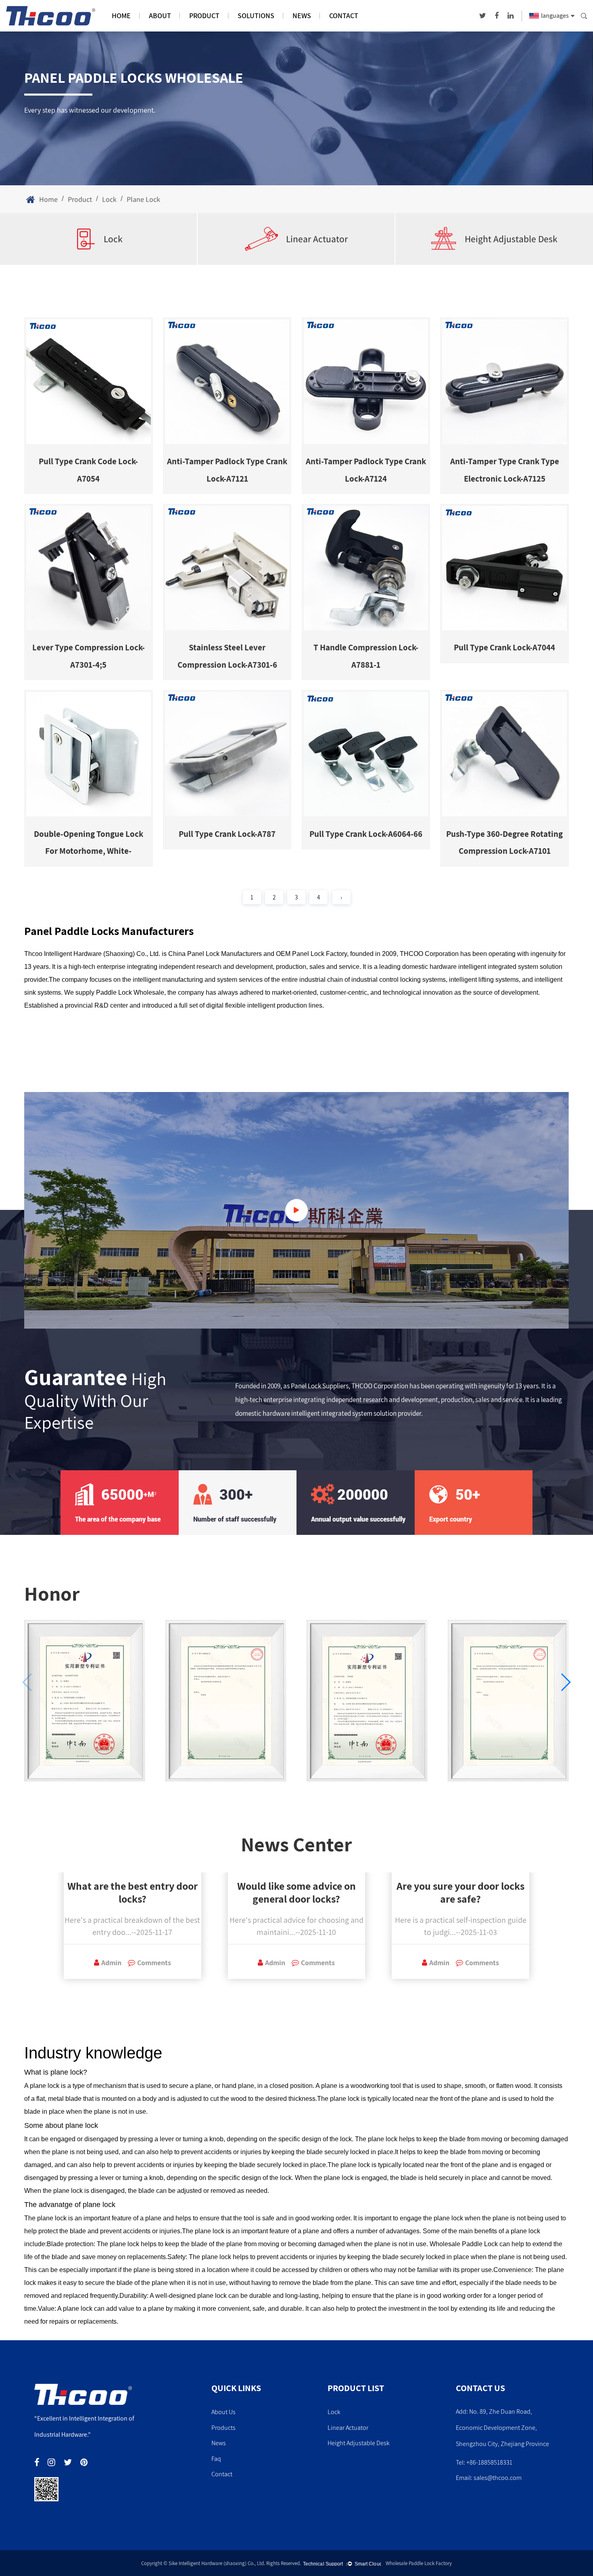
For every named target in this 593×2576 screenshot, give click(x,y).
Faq (216, 2459)
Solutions (256, 16)
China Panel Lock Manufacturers (215, 954)
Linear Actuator (317, 239)
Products (223, 2428)
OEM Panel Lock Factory (311, 954)
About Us (223, 2412)
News (302, 16)
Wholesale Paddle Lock (464, 2244)
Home (121, 16)
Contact (344, 16)
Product (204, 16)
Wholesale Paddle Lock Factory (419, 2563)
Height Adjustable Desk (511, 239)
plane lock (67, 2072)
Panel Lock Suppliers (320, 1386)
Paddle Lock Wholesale (130, 992)
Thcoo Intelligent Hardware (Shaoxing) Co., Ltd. (92, 954)
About (160, 16)
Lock (109, 199)
